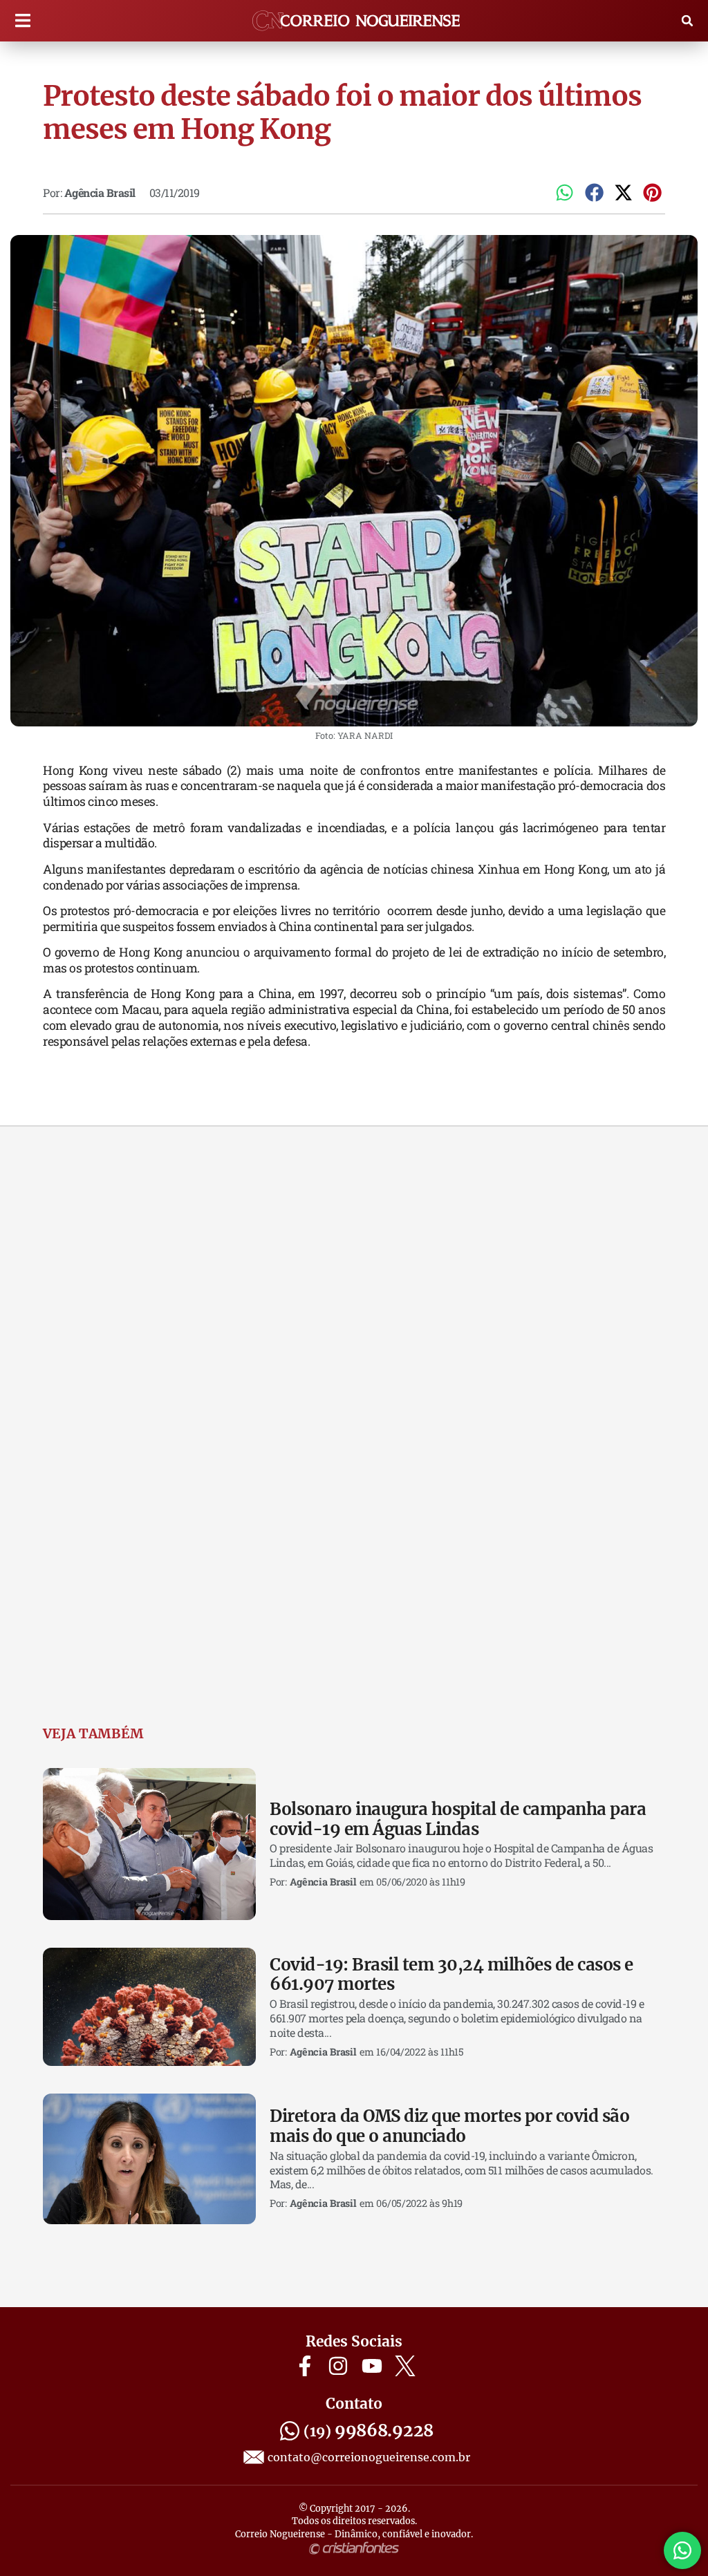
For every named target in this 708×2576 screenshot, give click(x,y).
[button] (22, 21)
